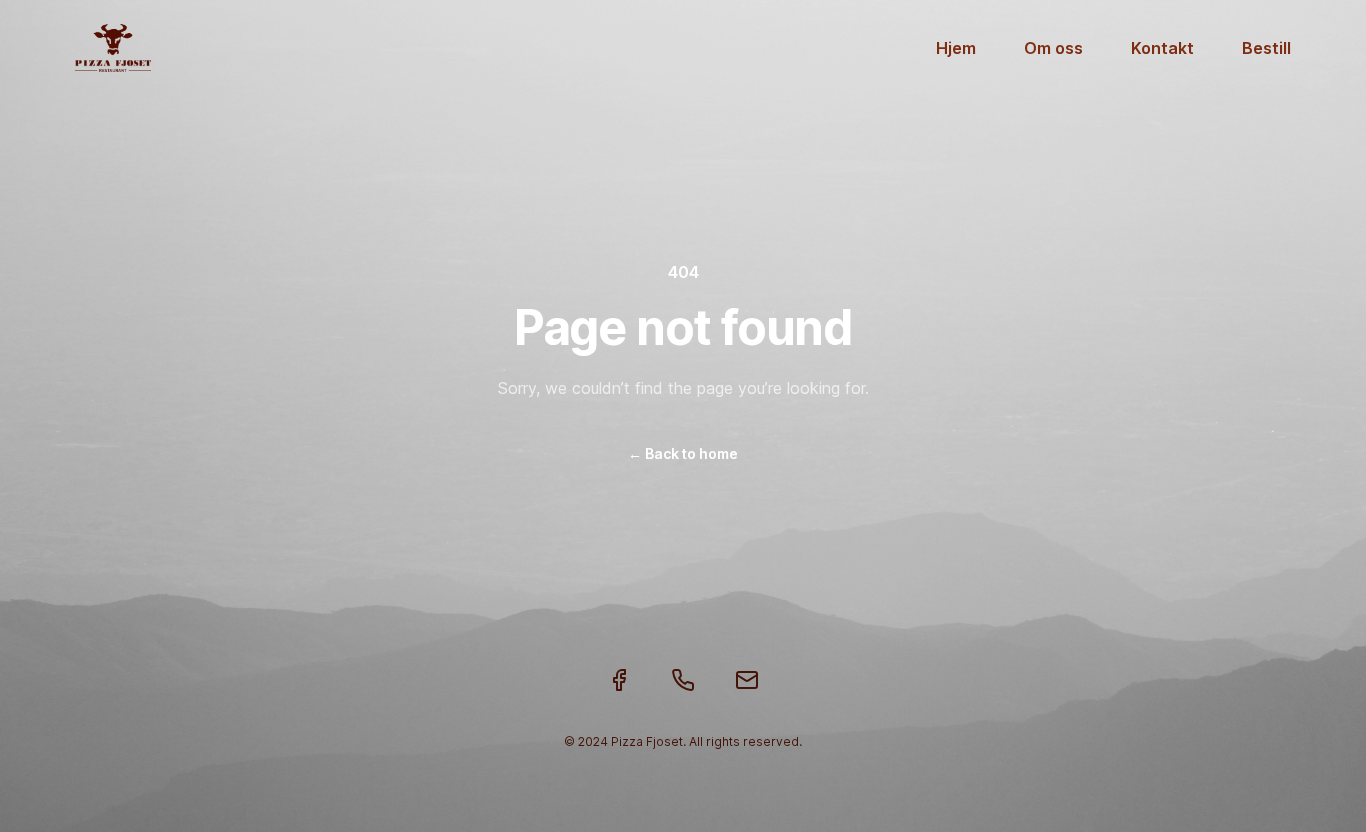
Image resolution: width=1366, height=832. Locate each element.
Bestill (1266, 48)
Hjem (956, 48)
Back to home (683, 453)
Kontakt (1162, 48)
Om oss (1053, 48)
